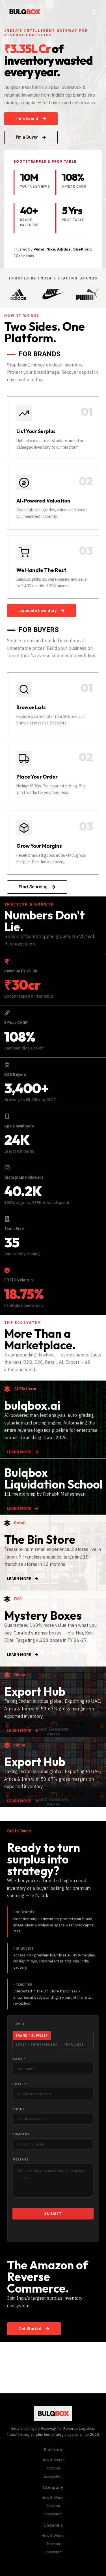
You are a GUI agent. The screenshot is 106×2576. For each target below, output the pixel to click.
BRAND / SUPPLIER (32, 2036)
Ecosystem (53, 2476)
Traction (53, 2468)
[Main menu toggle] (94, 12)
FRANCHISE (74, 2045)
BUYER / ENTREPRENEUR (37, 2045)
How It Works (53, 2460)
